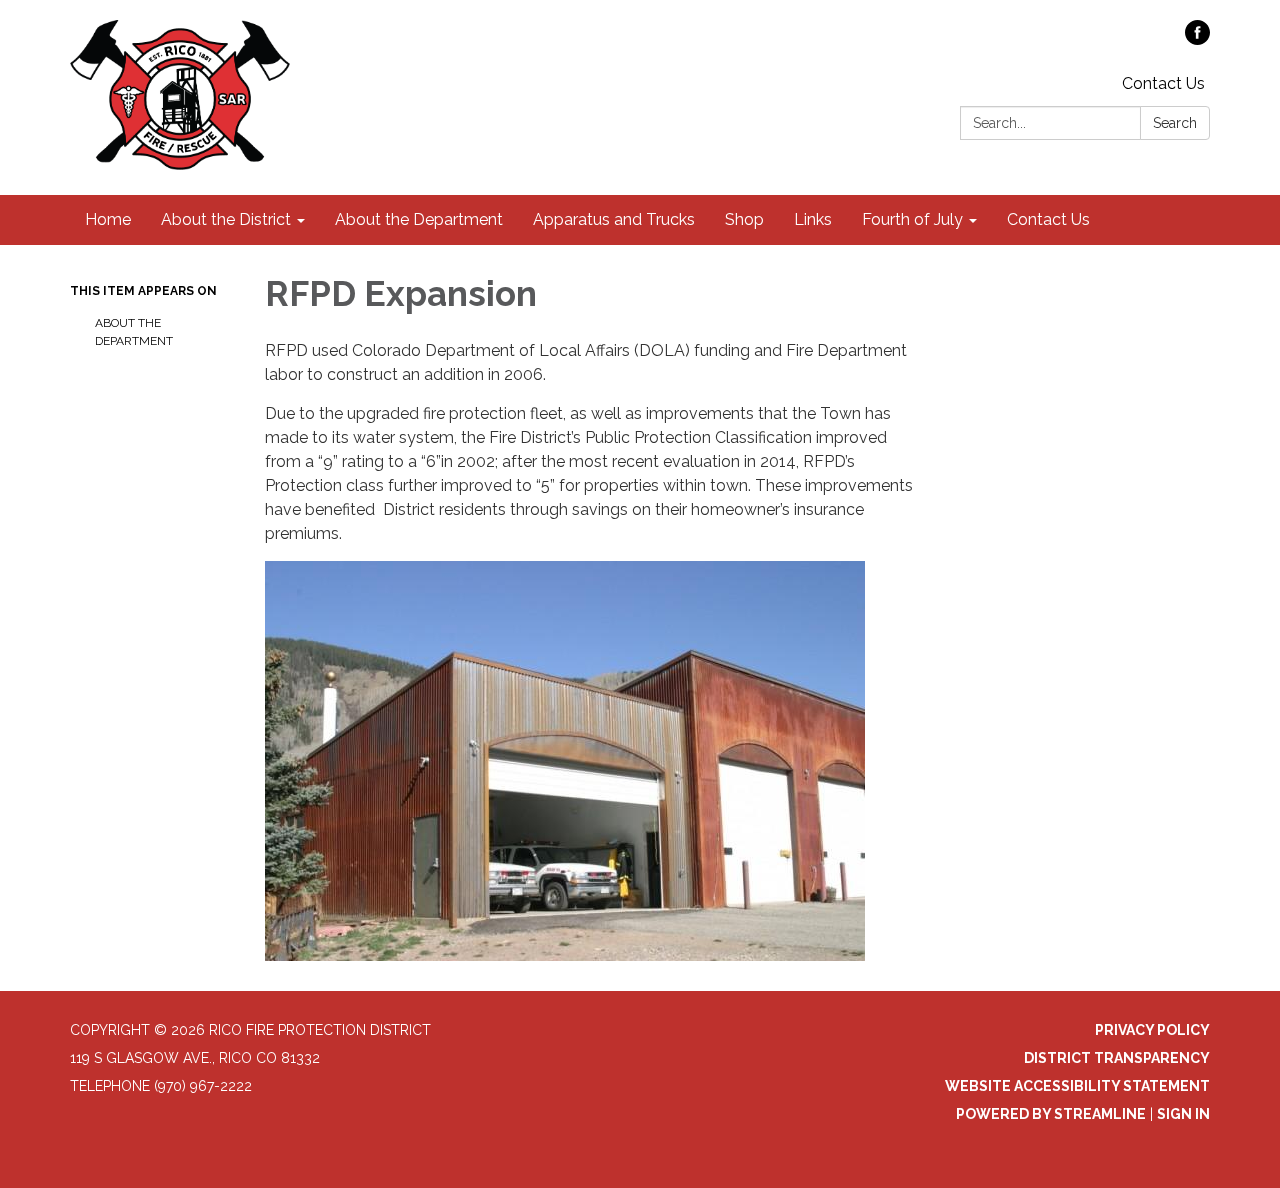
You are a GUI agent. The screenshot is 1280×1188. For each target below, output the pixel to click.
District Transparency (1117, 1058)
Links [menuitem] (813, 219)
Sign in (1183, 1114)
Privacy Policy (1152, 1030)
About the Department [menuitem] (419, 219)
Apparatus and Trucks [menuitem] (614, 219)
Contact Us (1163, 83)
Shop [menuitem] (744, 219)
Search (1175, 123)
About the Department (134, 332)
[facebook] (1197, 39)
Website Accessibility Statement (1077, 1086)
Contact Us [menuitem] (1048, 219)
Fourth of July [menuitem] (912, 219)
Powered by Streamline (1051, 1114)
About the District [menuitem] (226, 219)
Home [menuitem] (108, 219)
